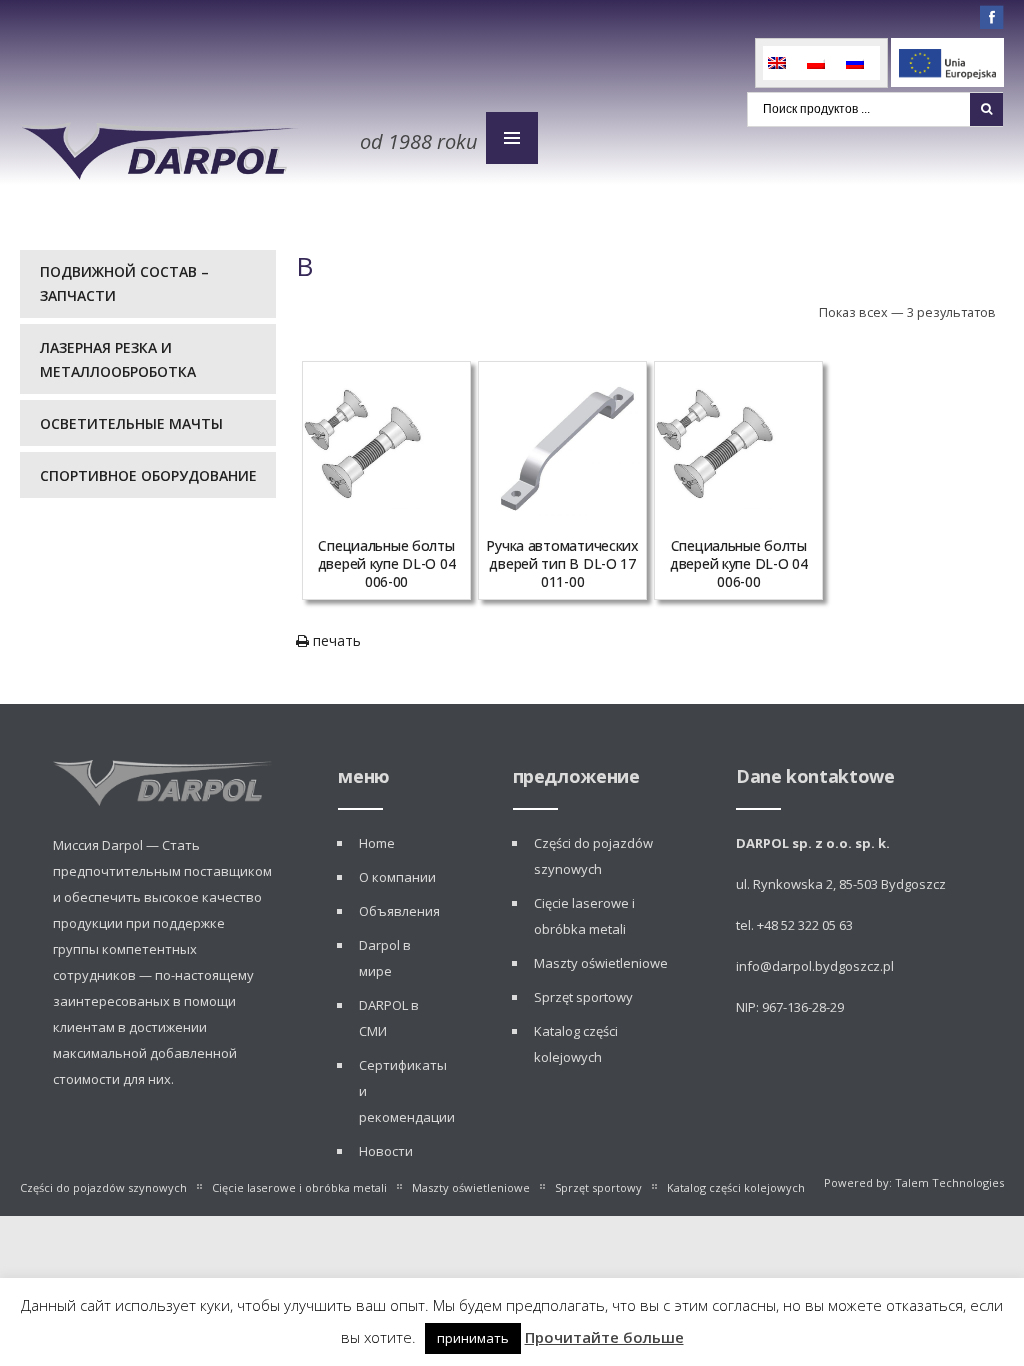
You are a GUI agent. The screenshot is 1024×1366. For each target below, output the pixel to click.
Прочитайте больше (604, 1337)
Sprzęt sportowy (583, 997)
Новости (386, 1151)
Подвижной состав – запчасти (124, 283)
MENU (512, 138)
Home (377, 843)
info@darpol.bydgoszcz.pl (815, 966)
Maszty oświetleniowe (601, 963)
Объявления (399, 911)
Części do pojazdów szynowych (103, 1187)
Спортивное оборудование (148, 475)
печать (335, 640)
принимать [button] (473, 1338)
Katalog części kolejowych (736, 1187)
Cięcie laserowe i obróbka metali (299, 1187)
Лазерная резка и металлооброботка (118, 359)
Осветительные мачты (131, 423)
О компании (397, 877)
